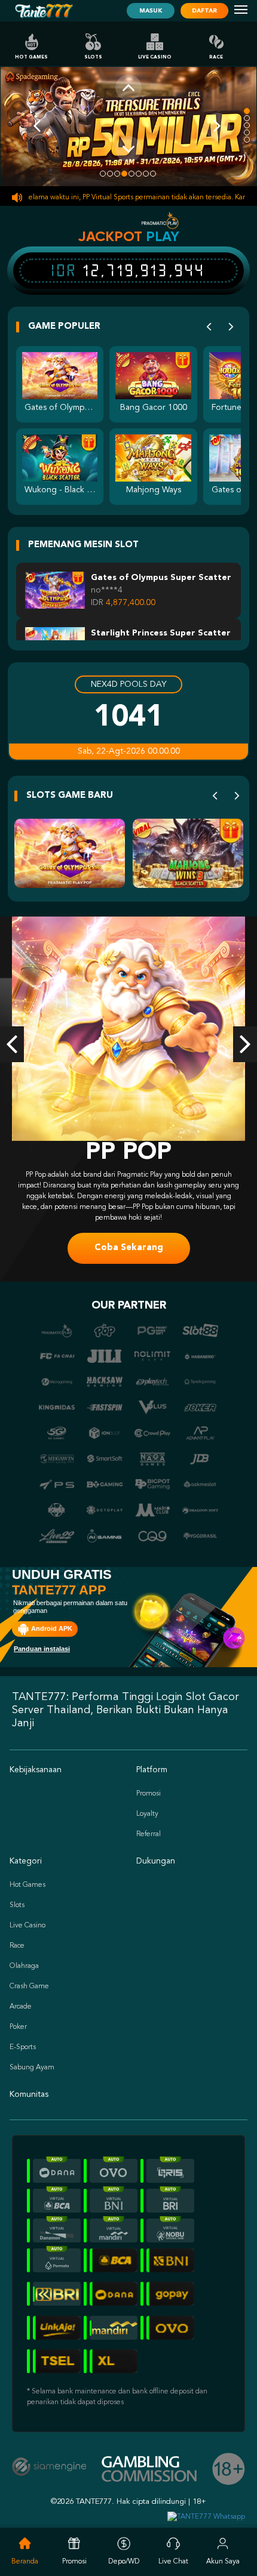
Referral (149, 1834)
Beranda (25, 2562)
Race (216, 57)
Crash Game (29, 1986)
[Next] (231, 327)
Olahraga (24, 1966)
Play (163, 236)
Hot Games (31, 57)
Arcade (21, 2007)
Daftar (204, 11)
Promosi (149, 1794)
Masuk (151, 11)
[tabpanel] (128, 126)
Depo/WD (124, 2562)
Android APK (51, 1628)
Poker (18, 2027)
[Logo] (44, 11)
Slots (93, 57)
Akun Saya (223, 2562)
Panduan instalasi (42, 1649)
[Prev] (209, 327)
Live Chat (173, 2562)
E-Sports (23, 2047)
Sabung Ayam (32, 2068)
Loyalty (147, 1814)
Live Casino (155, 57)
